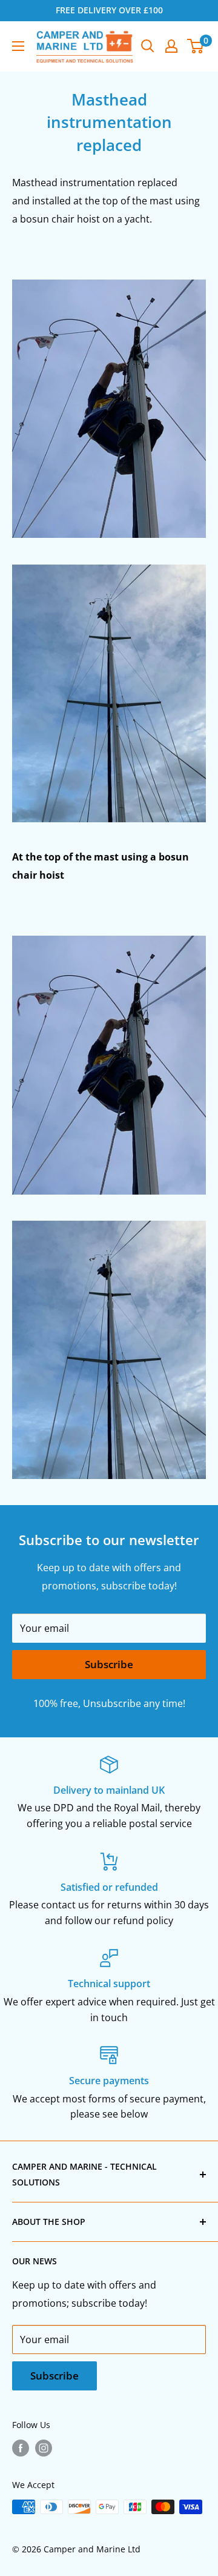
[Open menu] (18, 46)
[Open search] (148, 46)
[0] (196, 46)
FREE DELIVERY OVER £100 (109, 10)
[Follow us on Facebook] (21, 2448)
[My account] (171, 46)
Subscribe (109, 1664)
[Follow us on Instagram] (44, 2448)
